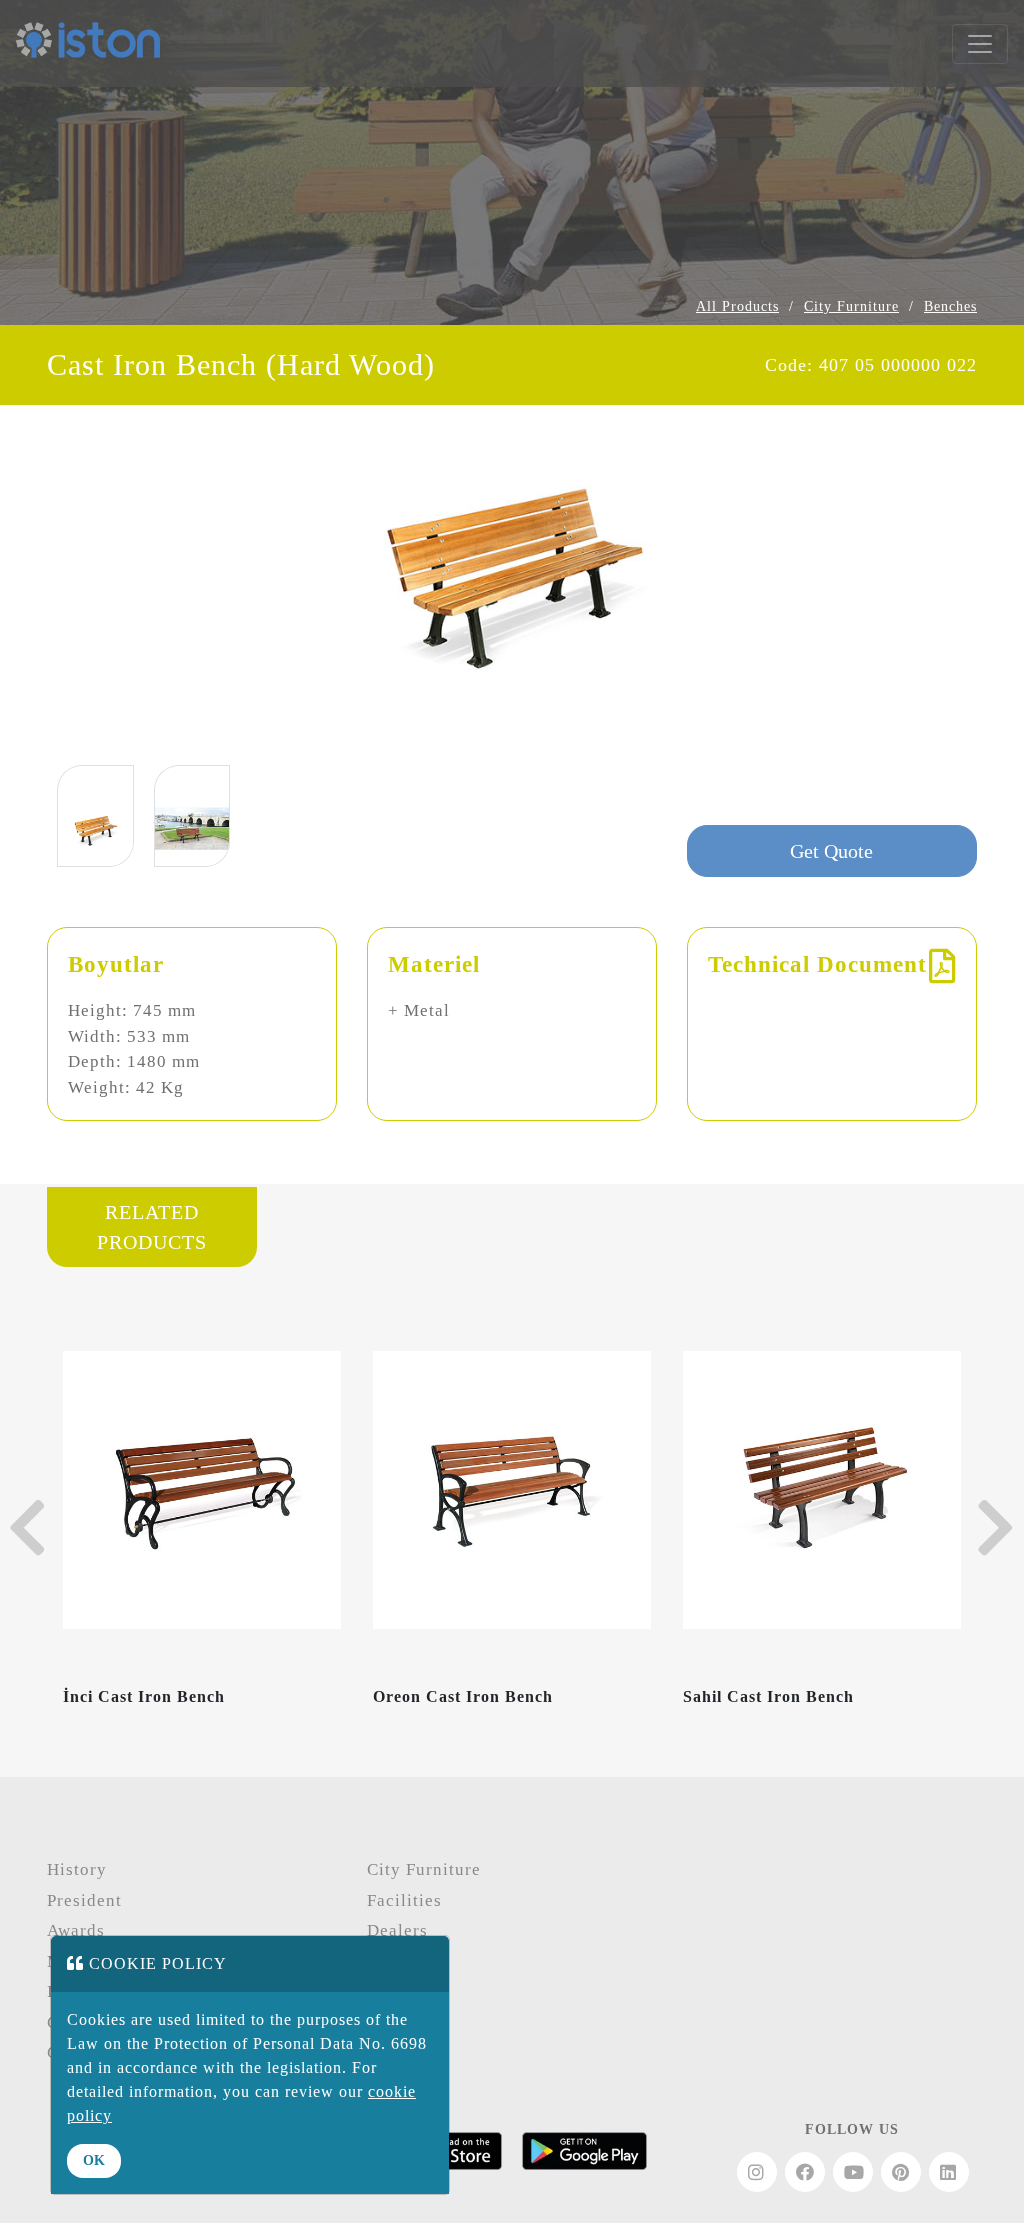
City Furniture (851, 306)
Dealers (397, 1930)
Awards (76, 1930)
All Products (737, 306)
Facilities (404, 1900)
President (84, 1900)
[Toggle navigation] (980, 44)
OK (94, 2160)
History (77, 1869)
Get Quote (831, 851)
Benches (950, 306)
